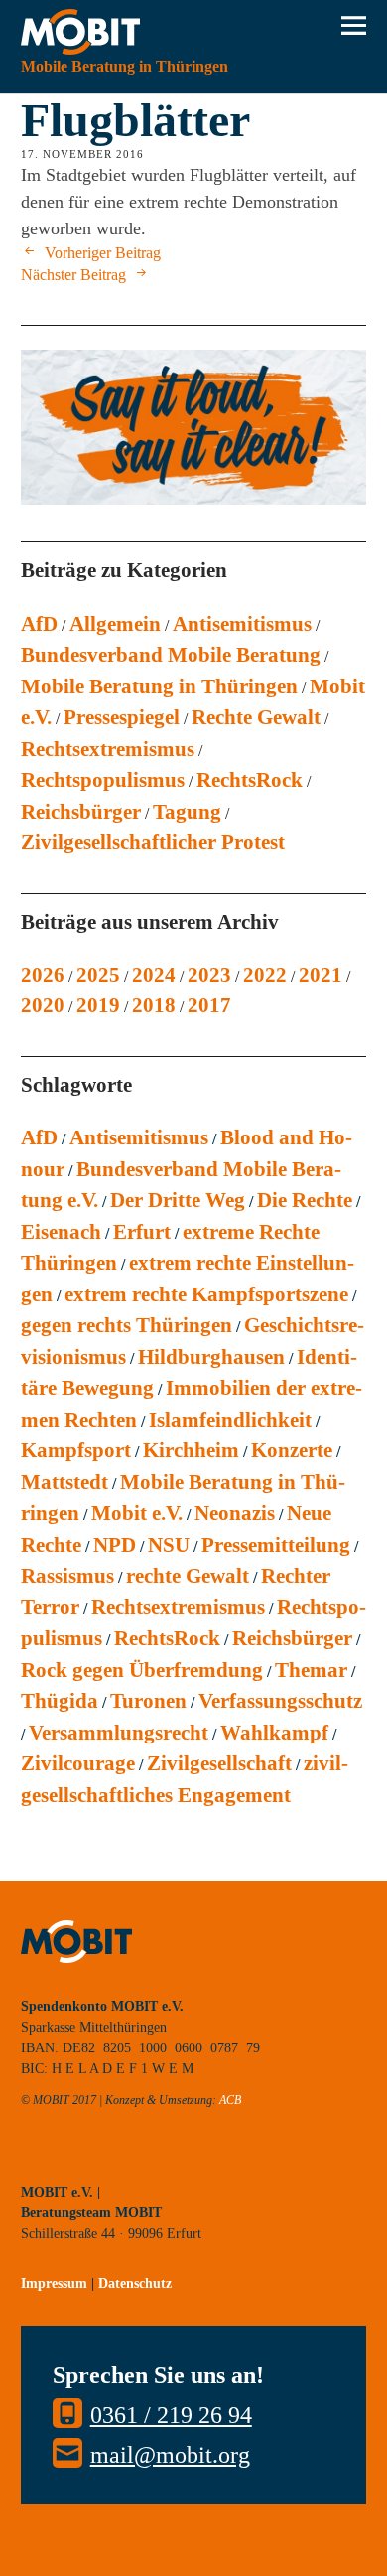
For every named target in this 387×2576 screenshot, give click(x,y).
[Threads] (170, 2161)
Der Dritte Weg (178, 1200)
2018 (154, 1005)
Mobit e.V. (137, 1513)
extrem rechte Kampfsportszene (206, 1294)
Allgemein (115, 624)
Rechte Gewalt (256, 717)
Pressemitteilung (276, 1545)
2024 (154, 975)
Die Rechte (305, 1200)
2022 (265, 975)
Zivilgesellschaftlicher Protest (153, 842)
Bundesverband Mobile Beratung (171, 655)
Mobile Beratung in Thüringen (159, 686)
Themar (311, 1670)
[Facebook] (125, 2161)
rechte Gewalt (188, 1576)
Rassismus (67, 1576)
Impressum (54, 2283)
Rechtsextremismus (108, 749)
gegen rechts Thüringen (127, 1325)
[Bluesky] (36, 2161)
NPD (115, 1545)
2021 (321, 975)
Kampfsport (76, 1450)
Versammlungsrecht (119, 1733)
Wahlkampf (274, 1733)
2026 (43, 975)
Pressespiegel (122, 717)
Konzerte (292, 1450)
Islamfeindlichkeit (230, 1420)
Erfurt (142, 1232)
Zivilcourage (78, 1763)
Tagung (187, 812)
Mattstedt (64, 1482)
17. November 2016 (82, 154)
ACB (230, 2100)
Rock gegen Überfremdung (142, 1670)
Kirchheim (191, 1450)
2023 (209, 975)
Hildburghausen (211, 1357)
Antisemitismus (242, 624)
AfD (39, 624)
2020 (43, 1005)
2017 (209, 1005)
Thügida (60, 1701)
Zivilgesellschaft (219, 1763)
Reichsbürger (81, 812)
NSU (169, 1545)
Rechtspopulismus (103, 780)
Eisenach (61, 1232)
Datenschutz (135, 2283)
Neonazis (235, 1513)
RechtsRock (250, 780)
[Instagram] (80, 2161)
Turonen (148, 1701)
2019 (98, 1005)
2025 (98, 975)
